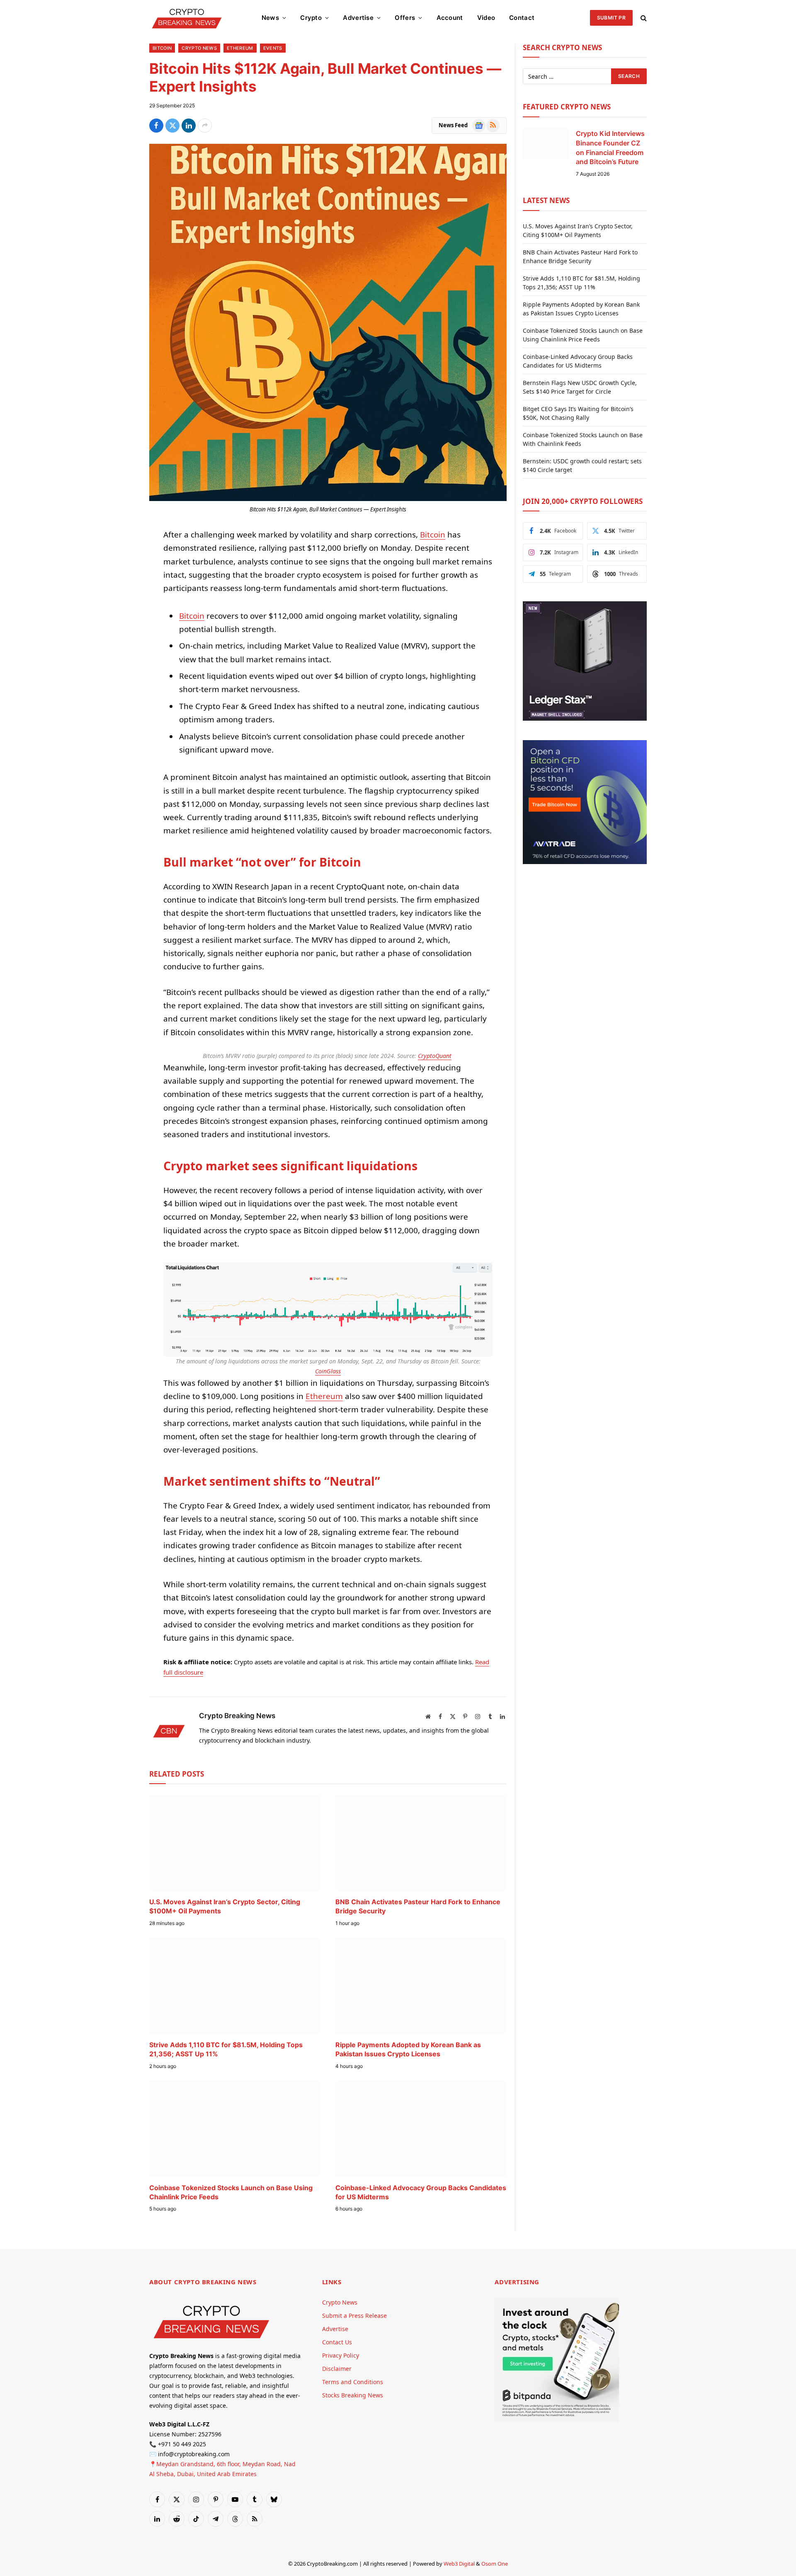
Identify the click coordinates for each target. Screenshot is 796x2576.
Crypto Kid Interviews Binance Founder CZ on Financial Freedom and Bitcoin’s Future (610, 148)
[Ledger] (585, 718)
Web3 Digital (459, 2564)
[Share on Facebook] (156, 126)
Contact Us (337, 2342)
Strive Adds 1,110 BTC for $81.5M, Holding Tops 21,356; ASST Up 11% (226, 2049)
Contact (522, 18)
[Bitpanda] (557, 2420)
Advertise (358, 18)
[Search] (643, 18)
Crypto (311, 18)
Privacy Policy (341, 2355)
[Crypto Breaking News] (187, 18)
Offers (405, 18)
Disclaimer (337, 2369)
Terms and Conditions (353, 2382)
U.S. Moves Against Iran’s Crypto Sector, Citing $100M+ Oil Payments (225, 1906)
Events (273, 48)
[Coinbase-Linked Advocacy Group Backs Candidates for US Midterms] (421, 2129)
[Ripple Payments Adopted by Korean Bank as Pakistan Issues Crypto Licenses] (421, 1986)
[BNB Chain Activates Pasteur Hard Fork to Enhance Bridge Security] (421, 1843)
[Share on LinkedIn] (189, 126)
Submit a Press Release (354, 2316)
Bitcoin (162, 48)
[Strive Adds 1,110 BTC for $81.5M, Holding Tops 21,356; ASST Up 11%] (235, 1986)
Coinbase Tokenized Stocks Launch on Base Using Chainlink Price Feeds (231, 2192)
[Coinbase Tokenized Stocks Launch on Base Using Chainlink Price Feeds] (235, 2129)
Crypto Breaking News (237, 1716)
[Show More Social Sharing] (205, 126)
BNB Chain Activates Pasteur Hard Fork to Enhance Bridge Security (418, 1906)
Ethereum (240, 48)
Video (486, 18)
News (270, 18)
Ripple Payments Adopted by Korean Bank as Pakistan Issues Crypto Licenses (408, 2049)
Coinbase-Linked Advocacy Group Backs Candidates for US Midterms (421, 2192)
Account (450, 18)
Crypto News (199, 48)
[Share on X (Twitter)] (172, 126)
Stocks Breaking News (353, 2395)
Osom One (495, 2564)
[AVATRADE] (585, 862)
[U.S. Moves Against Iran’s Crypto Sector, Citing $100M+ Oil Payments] (235, 1843)
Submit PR (611, 18)
